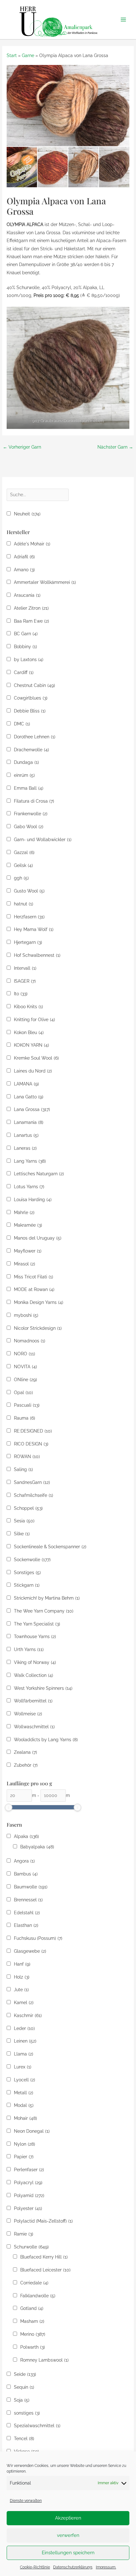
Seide (25, 2374)
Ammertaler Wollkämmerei (45, 582)
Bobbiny (25, 647)
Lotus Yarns (29, 1187)
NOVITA (25, 1367)
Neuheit (27, 514)
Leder (24, 2028)
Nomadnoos (30, 1341)
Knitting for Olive (34, 1020)
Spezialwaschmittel (37, 2426)
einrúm (24, 775)
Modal (24, 2105)
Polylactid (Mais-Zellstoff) (43, 2221)
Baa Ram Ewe (31, 621)
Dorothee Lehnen (35, 737)
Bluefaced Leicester (45, 2270)
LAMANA (26, 1084)
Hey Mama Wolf (34, 929)
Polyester (28, 2208)
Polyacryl (28, 2183)
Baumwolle (31, 1887)
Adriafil (24, 557)
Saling (23, 1469)
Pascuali (27, 1405)
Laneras (25, 1148)
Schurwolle (31, 2247)
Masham (32, 2321)
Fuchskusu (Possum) (38, 1938)
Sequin (24, 2387)
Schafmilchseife (34, 1495)
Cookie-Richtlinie (35, 2567)
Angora (24, 1861)
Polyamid (29, 2195)
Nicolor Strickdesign (38, 1328)
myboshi (26, 1315)
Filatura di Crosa (34, 801)
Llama (24, 2054)
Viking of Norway (35, 1662)
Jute (21, 1990)
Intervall (25, 968)
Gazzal (24, 852)
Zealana (25, 1752)
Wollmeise (28, 1714)
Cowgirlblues (31, 698)
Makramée (28, 1225)
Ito (21, 994)
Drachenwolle (31, 750)
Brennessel (28, 1900)
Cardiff (24, 672)
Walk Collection (34, 1675)
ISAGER (25, 981)
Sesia (24, 1521)
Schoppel (28, 1508)
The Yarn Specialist (37, 1624)
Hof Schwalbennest (37, 955)
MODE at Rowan (34, 1289)
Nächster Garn (115, 447)
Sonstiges (27, 1573)
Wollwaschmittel (34, 1727)
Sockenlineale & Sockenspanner (50, 1547)
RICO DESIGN (31, 1444)
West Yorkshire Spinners (43, 1688)
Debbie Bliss (30, 711)
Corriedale (34, 2283)
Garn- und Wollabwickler (43, 840)
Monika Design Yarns (39, 1302)
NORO (25, 1354)
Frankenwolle (31, 814)
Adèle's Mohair (32, 544)
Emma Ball (29, 788)
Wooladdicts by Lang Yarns (46, 1740)
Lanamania (29, 1122)
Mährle (24, 1212)
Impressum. (106, 2567)
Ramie (24, 2234)
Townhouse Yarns (35, 1637)
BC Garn (26, 634)
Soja (22, 2400)
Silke (22, 1534)
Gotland (32, 2308)
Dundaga (26, 762)
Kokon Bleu (29, 1032)
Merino (33, 2334)
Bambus (26, 1874)
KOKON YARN (31, 1045)
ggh (21, 878)
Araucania (27, 595)
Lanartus (26, 1135)
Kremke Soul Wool (36, 1058)
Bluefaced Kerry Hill (44, 2257)
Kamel (24, 2003)
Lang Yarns (30, 1161)
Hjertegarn (28, 942)
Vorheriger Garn (22, 447)
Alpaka (26, 1836)
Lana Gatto (29, 1097)
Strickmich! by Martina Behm (47, 1598)
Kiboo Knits (28, 1007)
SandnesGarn (32, 1482)
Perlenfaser (29, 2170)
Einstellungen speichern (68, 2553)
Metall (24, 2093)
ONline (25, 1380)
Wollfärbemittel (33, 1701)
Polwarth (33, 2347)
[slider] (9, 1807)
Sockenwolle (32, 1560)
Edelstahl (27, 1913)
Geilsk (23, 865)
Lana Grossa (32, 1109)
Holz (22, 1977)
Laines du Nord (33, 1071)
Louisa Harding (33, 1200)
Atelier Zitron (31, 608)
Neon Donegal (32, 2131)
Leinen (25, 2041)
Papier (24, 2157)
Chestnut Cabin (34, 685)
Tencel (24, 2439)
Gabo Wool (29, 827)
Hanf (22, 1964)
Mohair (25, 2118)
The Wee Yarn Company (44, 1611)
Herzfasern (29, 917)
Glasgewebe (30, 1951)
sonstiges (27, 2413)
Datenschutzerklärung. (73, 2567)
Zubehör (26, 1765)
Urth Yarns (29, 1649)
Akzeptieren (68, 2518)
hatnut (24, 904)
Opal (23, 1393)
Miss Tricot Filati (34, 1277)
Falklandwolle (38, 2296)
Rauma (25, 1418)
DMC (22, 724)
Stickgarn (27, 1585)
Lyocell (25, 2080)
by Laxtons (29, 660)
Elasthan (26, 1925)
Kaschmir (28, 2015)
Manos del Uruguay (38, 1238)
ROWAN (27, 1457)
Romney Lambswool (44, 2360)
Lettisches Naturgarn (39, 1174)
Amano (24, 570)
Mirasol (25, 1264)
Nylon (25, 2144)
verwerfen (68, 2535)
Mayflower (28, 1251)
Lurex (23, 2067)
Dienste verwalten (26, 2501)
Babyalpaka (37, 1847)
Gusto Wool (29, 891)
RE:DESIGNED (33, 1431)
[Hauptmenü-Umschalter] (124, 20)
